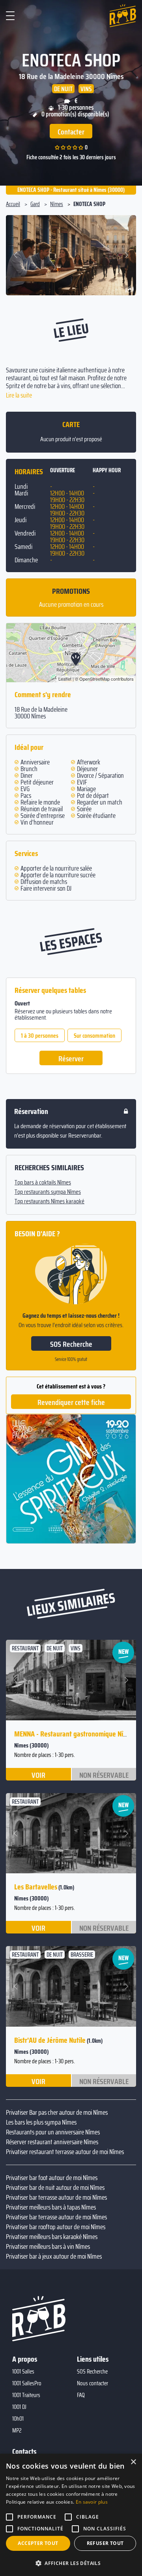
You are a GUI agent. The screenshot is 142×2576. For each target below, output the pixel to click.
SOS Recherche (71, 1344)
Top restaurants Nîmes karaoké (50, 1201)
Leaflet (65, 679)
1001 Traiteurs (26, 2395)
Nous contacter (92, 2383)
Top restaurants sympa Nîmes (48, 1192)
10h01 (18, 2419)
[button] (17, 255)
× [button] (133, 2462)
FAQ (81, 2395)
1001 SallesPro (27, 2383)
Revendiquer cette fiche (71, 1402)
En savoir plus (92, 2502)
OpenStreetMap (94, 679)
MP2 (17, 2431)
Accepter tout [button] (38, 2543)
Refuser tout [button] (105, 2543)
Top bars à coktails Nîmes (43, 1182)
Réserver (71, 1059)
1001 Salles (23, 2372)
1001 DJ (19, 2407)
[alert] (71, 2515)
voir (38, 1775)
